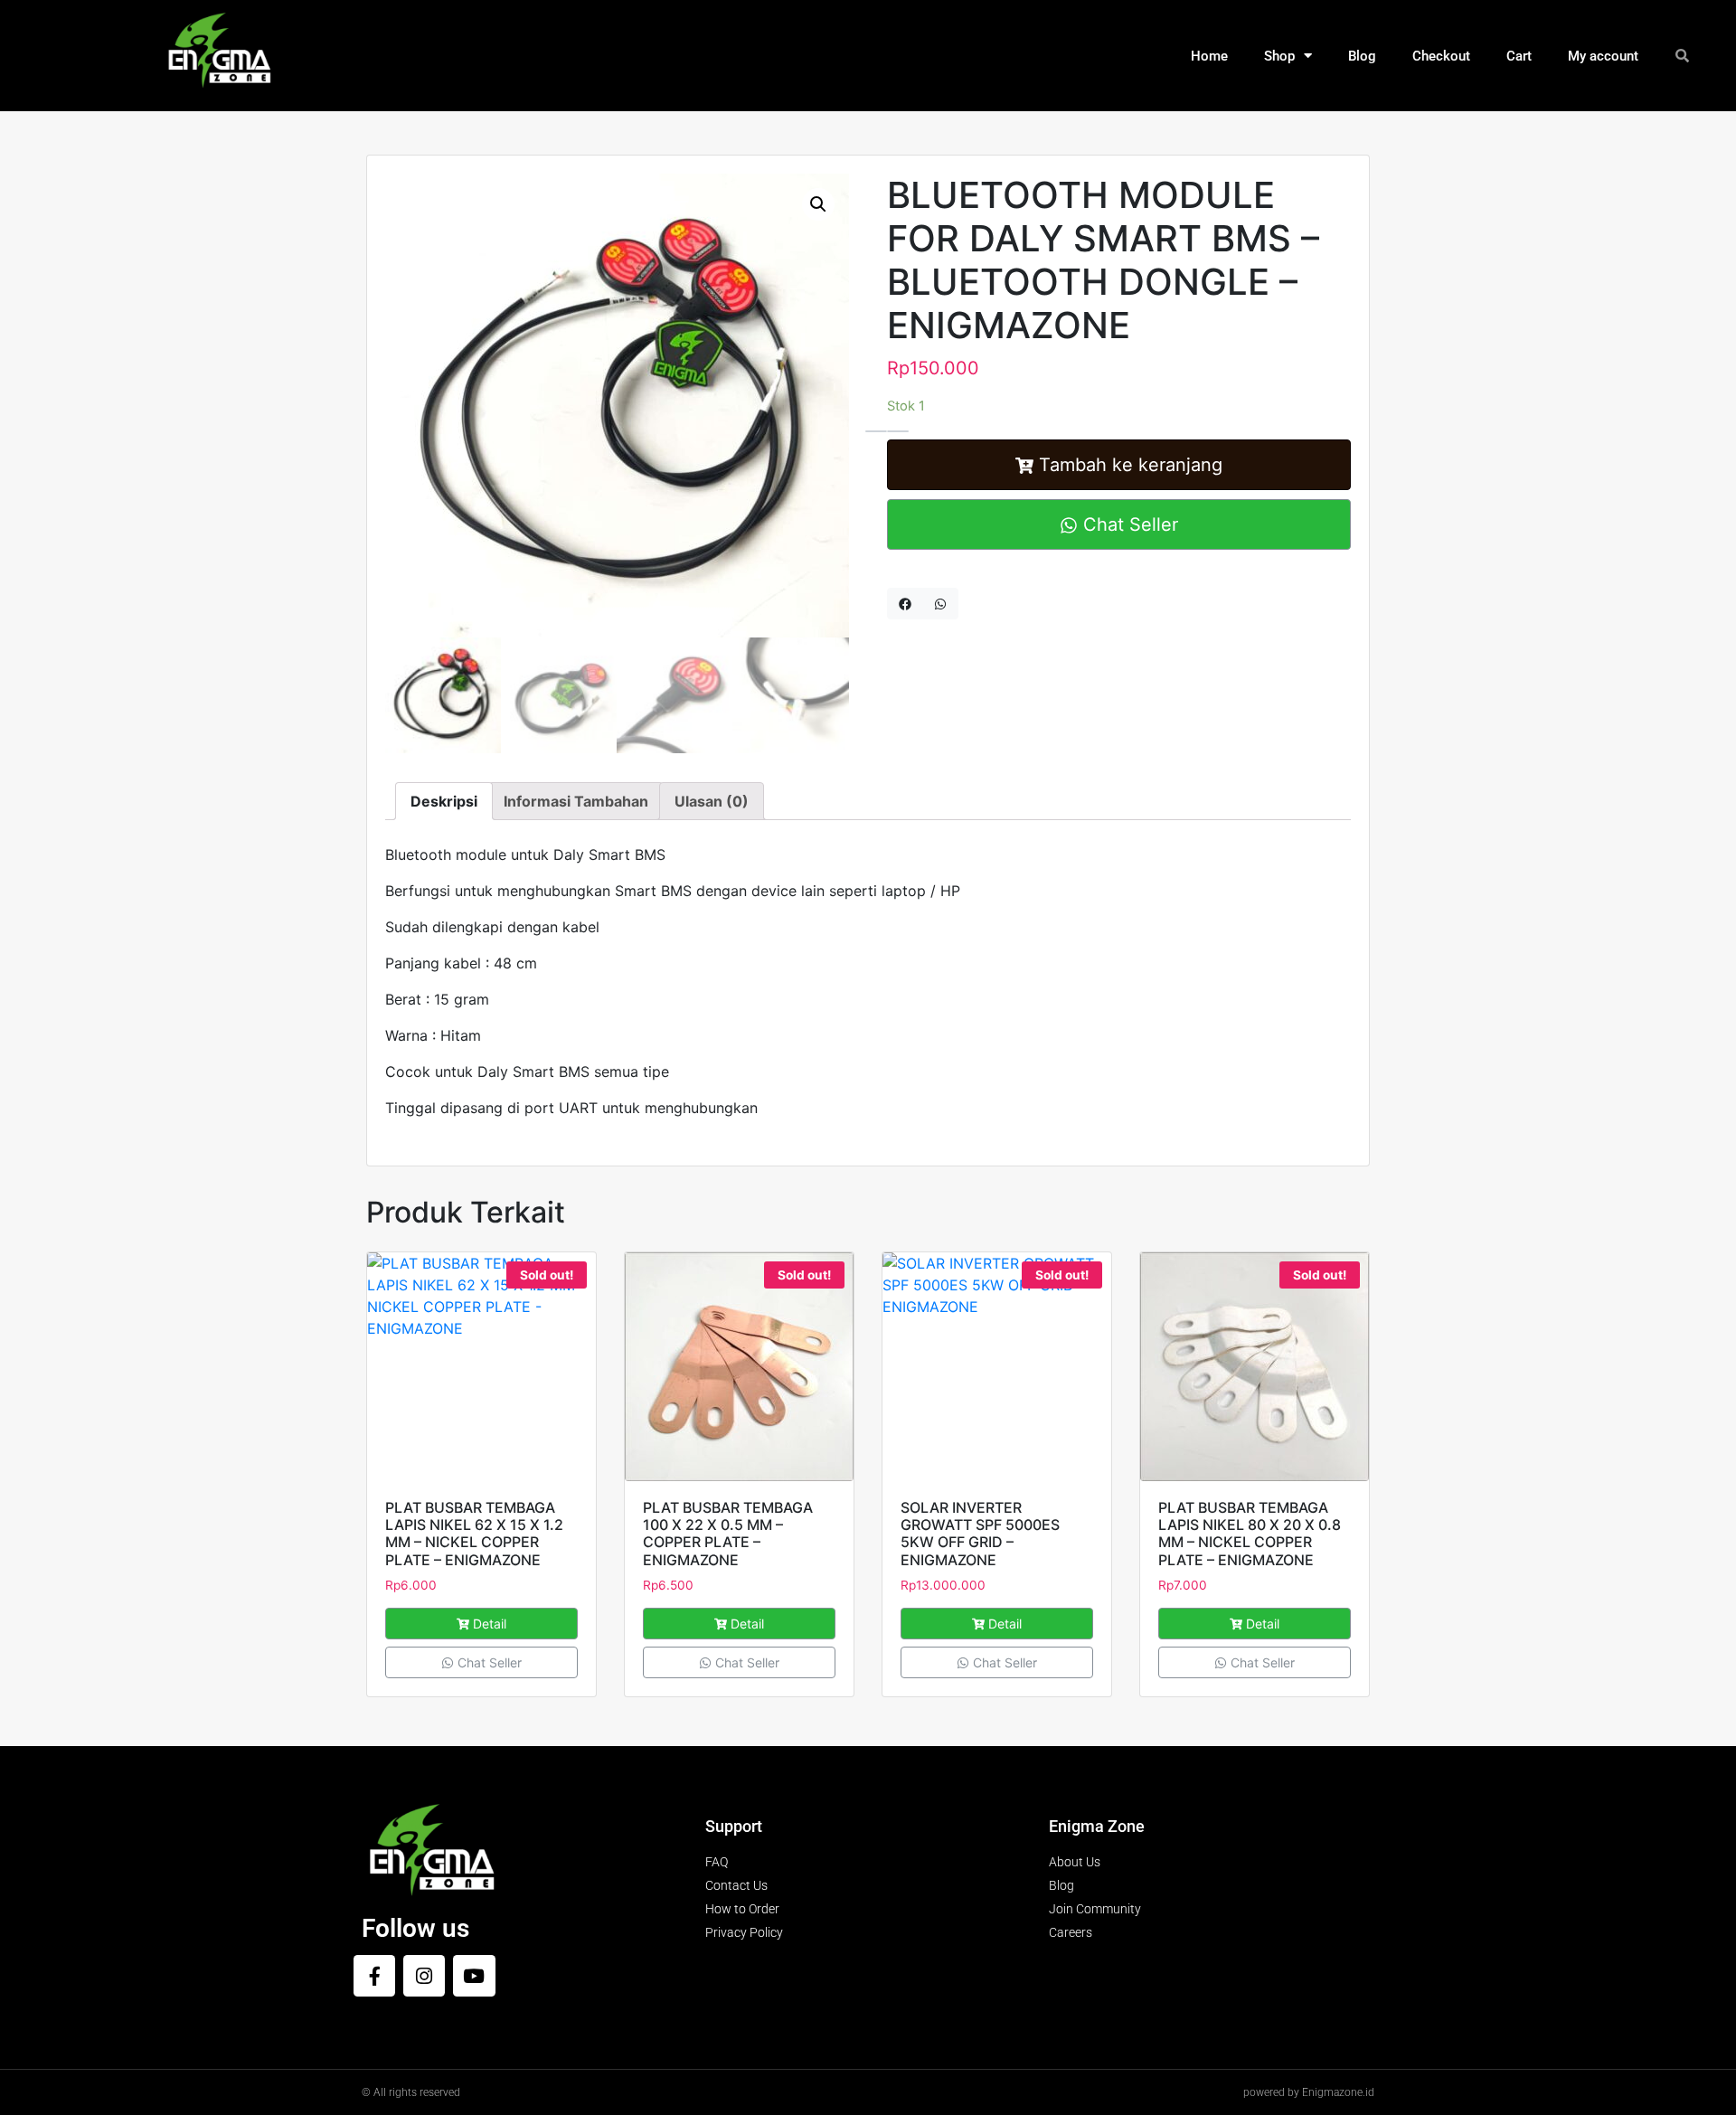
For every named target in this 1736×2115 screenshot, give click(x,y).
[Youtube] (474, 1976)
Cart (1519, 56)
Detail (490, 1624)
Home (1209, 56)
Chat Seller (1128, 524)
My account (1603, 56)
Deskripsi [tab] (444, 801)
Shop (1279, 56)
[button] (818, 204)
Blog (1362, 56)
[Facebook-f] (374, 1976)
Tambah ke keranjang (1131, 465)
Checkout (1441, 56)
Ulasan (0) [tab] (712, 801)
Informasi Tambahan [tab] (576, 801)
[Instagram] (424, 1976)
